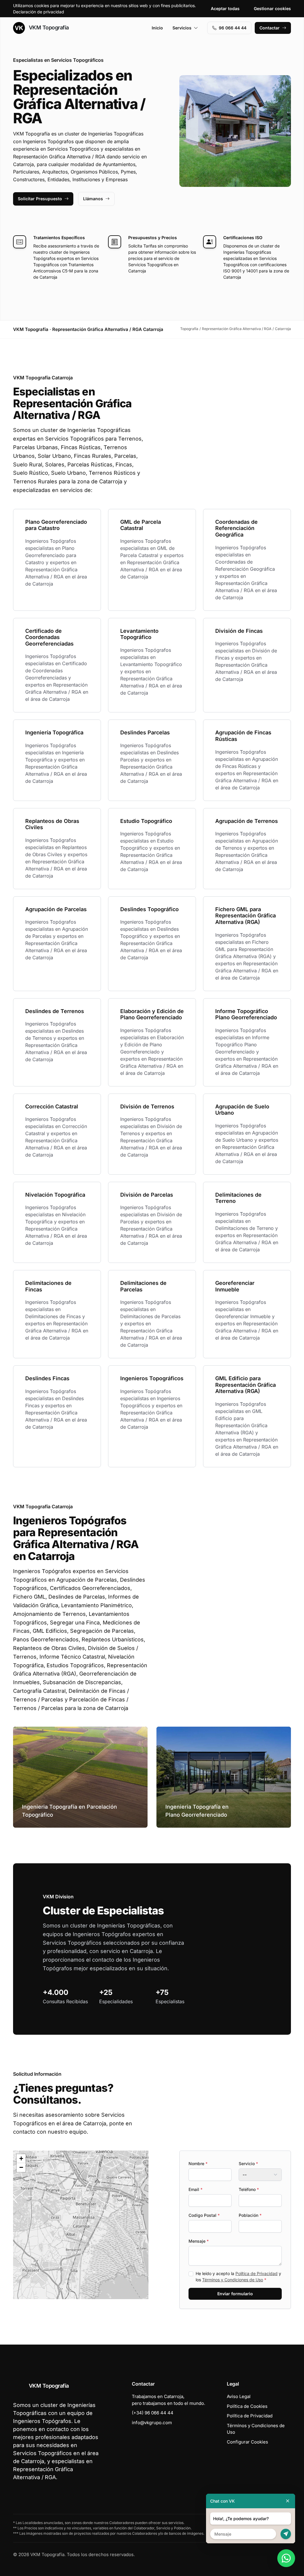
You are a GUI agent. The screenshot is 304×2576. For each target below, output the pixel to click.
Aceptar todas (225, 8)
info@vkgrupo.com (152, 2423)
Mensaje (199, 2241)
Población (250, 2215)
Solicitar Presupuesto (40, 199)
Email (195, 2189)
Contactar (270, 28)
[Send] (286, 2534)
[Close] (288, 2501)
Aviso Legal (239, 2396)
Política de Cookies (247, 2406)
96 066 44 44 (233, 28)
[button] (81, 2225)
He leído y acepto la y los (238, 2277)
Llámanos (93, 199)
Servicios (182, 28)
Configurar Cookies (247, 2442)
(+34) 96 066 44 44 (153, 2413)
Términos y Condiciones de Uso (233, 2280)
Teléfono (249, 2189)
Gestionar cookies (272, 8)
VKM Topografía (48, 27)
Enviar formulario (235, 2294)
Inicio (157, 28)
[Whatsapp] (286, 2558)
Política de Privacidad (256, 2273)
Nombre (198, 2164)
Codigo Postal (204, 2215)
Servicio (248, 2164)
